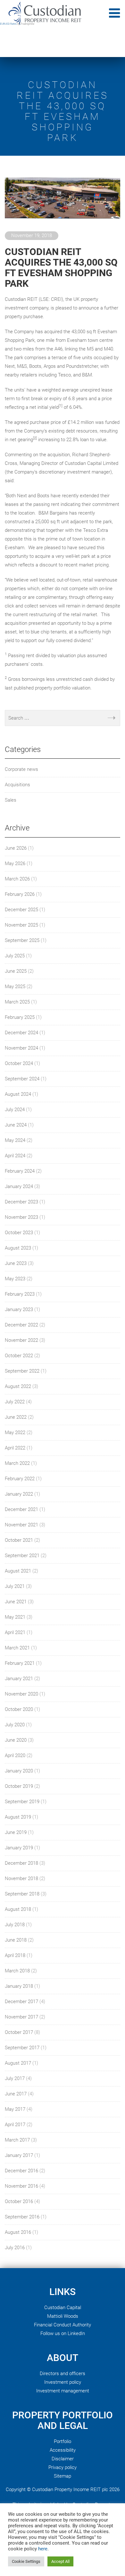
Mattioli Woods (63, 2316)
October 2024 (19, 1063)
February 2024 (20, 1171)
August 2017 (18, 2063)
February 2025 (20, 1017)
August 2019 (18, 1817)
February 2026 (20, 894)
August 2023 (18, 1248)
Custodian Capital (63, 2308)
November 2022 (21, 1340)
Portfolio (63, 2441)
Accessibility (63, 2450)
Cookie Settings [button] (26, 2561)
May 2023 (15, 1279)
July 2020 (15, 1725)
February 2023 (20, 1294)
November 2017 (21, 2017)
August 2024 (18, 1094)
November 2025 (21, 925)
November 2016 (21, 2186)
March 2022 (17, 1463)
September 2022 (22, 1371)
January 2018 (19, 1986)
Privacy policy (63, 2467)
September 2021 (22, 1556)
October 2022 (19, 1356)
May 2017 (15, 2109)
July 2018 (15, 1925)
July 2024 (15, 1110)
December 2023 (21, 1202)
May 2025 (15, 987)
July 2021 (15, 1586)
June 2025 (16, 971)
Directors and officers (63, 2374)
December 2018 (21, 1863)
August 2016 (18, 2232)
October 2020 (19, 1709)
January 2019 (19, 1848)
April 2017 (15, 2125)
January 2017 (19, 2155)
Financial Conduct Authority (63, 2325)
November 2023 (21, 1217)
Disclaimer (63, 2459)
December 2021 (21, 1509)
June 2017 (16, 2094)
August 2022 (18, 1386)
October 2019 (19, 1786)
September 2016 (22, 2217)
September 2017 (22, 2048)
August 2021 (18, 1571)
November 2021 (21, 1525)
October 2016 (19, 2201)
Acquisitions (17, 785)
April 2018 (15, 1955)
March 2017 (17, 2140)
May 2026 (15, 863)
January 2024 (19, 1186)
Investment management (63, 2391)
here (43, 2549)
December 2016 (21, 2171)
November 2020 (21, 1694)
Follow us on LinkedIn (63, 2333)
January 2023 (19, 1309)
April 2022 (15, 1448)
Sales (11, 800)
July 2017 (15, 2078)
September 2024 (22, 1079)
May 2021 (15, 1617)
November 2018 (21, 1878)
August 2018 (18, 1909)
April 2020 (15, 1755)
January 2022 (19, 1494)
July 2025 (15, 956)
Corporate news (21, 769)
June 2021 (16, 1602)
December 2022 (21, 1325)
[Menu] (114, 13)
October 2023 (19, 1233)
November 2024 (21, 1048)
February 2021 (20, 1663)
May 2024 (15, 1140)
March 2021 (17, 1648)
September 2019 (22, 1802)
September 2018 (22, 1894)
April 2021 (15, 1632)
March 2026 (17, 879)
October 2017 (19, 2032)
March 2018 (17, 1971)
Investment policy (63, 2382)
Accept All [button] (60, 2561)
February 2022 (20, 1479)
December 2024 (21, 1033)
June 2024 (16, 1125)
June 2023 (16, 1263)
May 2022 (15, 1432)
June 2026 (16, 848)
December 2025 (21, 910)
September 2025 (22, 940)
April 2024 (15, 1156)
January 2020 (19, 1771)
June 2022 (16, 1417)
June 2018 (16, 1940)
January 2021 (19, 1679)
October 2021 (19, 1540)
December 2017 (21, 2002)
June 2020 (16, 1740)
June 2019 (16, 1832)
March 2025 (17, 1002)
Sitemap (63, 2476)
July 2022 (15, 1402)
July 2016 (15, 2248)
